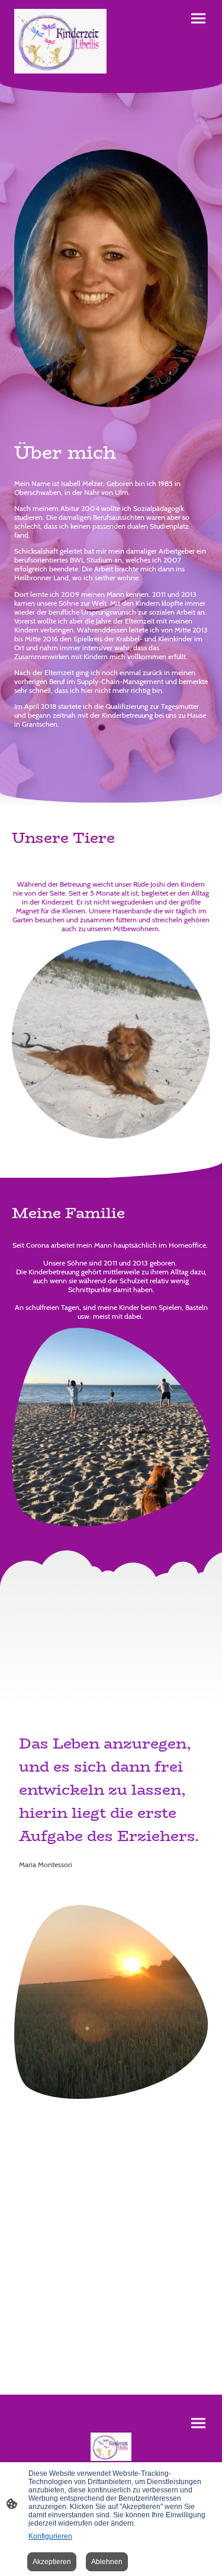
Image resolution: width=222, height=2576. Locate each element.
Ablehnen (107, 2562)
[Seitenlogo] (60, 41)
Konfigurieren (50, 2536)
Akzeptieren (52, 2562)
